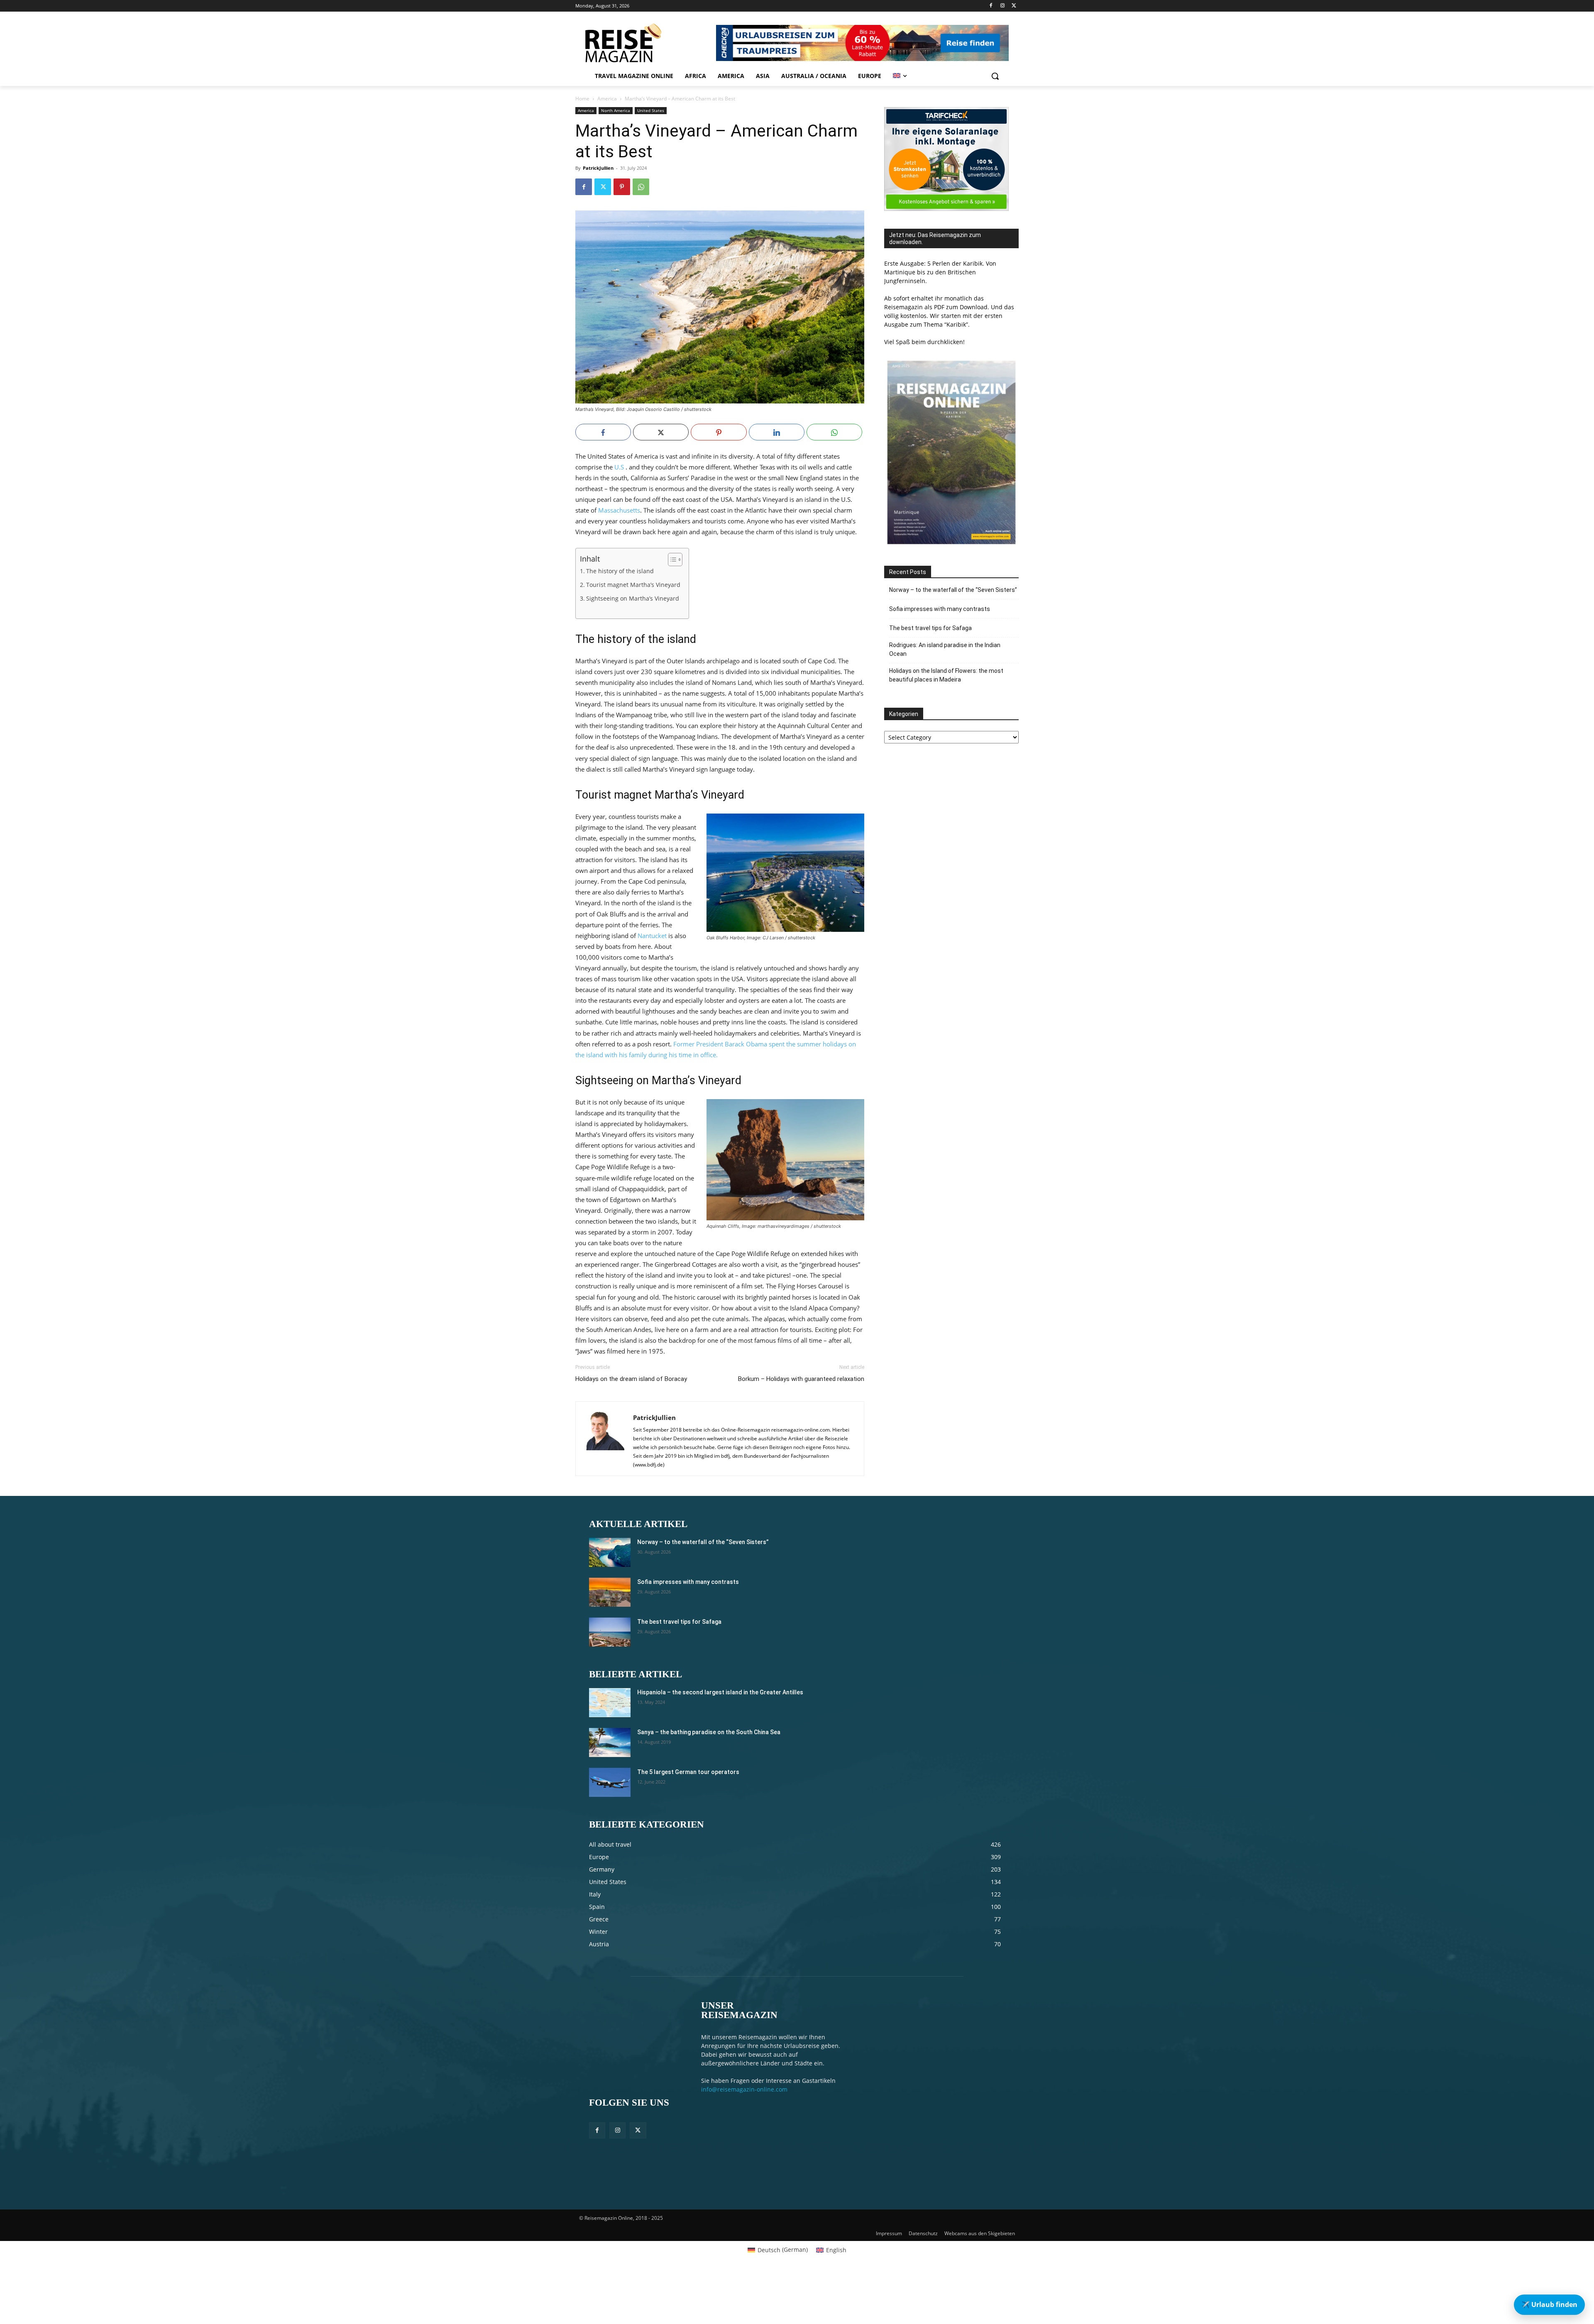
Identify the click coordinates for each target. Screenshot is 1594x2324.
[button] (995, 76)
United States (651, 110)
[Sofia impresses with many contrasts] (610, 1592)
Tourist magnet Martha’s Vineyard (633, 585)
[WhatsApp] (641, 187)
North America (616, 110)
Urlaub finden (1549, 2304)
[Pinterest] (622, 187)
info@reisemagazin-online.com (744, 2089)
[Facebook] (991, 6)
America (607, 99)
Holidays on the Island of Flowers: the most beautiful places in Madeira (946, 675)
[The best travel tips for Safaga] (610, 1632)
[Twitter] (1014, 6)
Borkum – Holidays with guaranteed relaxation (801, 1379)
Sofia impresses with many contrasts (940, 609)
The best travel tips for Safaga (930, 628)
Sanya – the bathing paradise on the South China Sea (709, 1732)
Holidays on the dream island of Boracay (631, 1379)
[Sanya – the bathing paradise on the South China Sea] (610, 1742)
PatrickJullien (598, 168)
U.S (619, 467)
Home (582, 99)
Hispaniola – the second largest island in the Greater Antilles (720, 1692)
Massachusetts (619, 510)
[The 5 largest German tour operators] (610, 1782)
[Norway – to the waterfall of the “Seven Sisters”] (610, 1552)
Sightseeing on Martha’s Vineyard (633, 599)
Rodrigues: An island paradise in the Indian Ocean (945, 649)
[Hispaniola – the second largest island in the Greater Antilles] (610, 1703)
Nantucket (652, 936)
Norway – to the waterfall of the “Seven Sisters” (953, 590)
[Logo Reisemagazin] (644, 43)
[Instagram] (1002, 6)
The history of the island (620, 571)
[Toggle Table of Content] (671, 560)
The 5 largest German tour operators (688, 1772)
